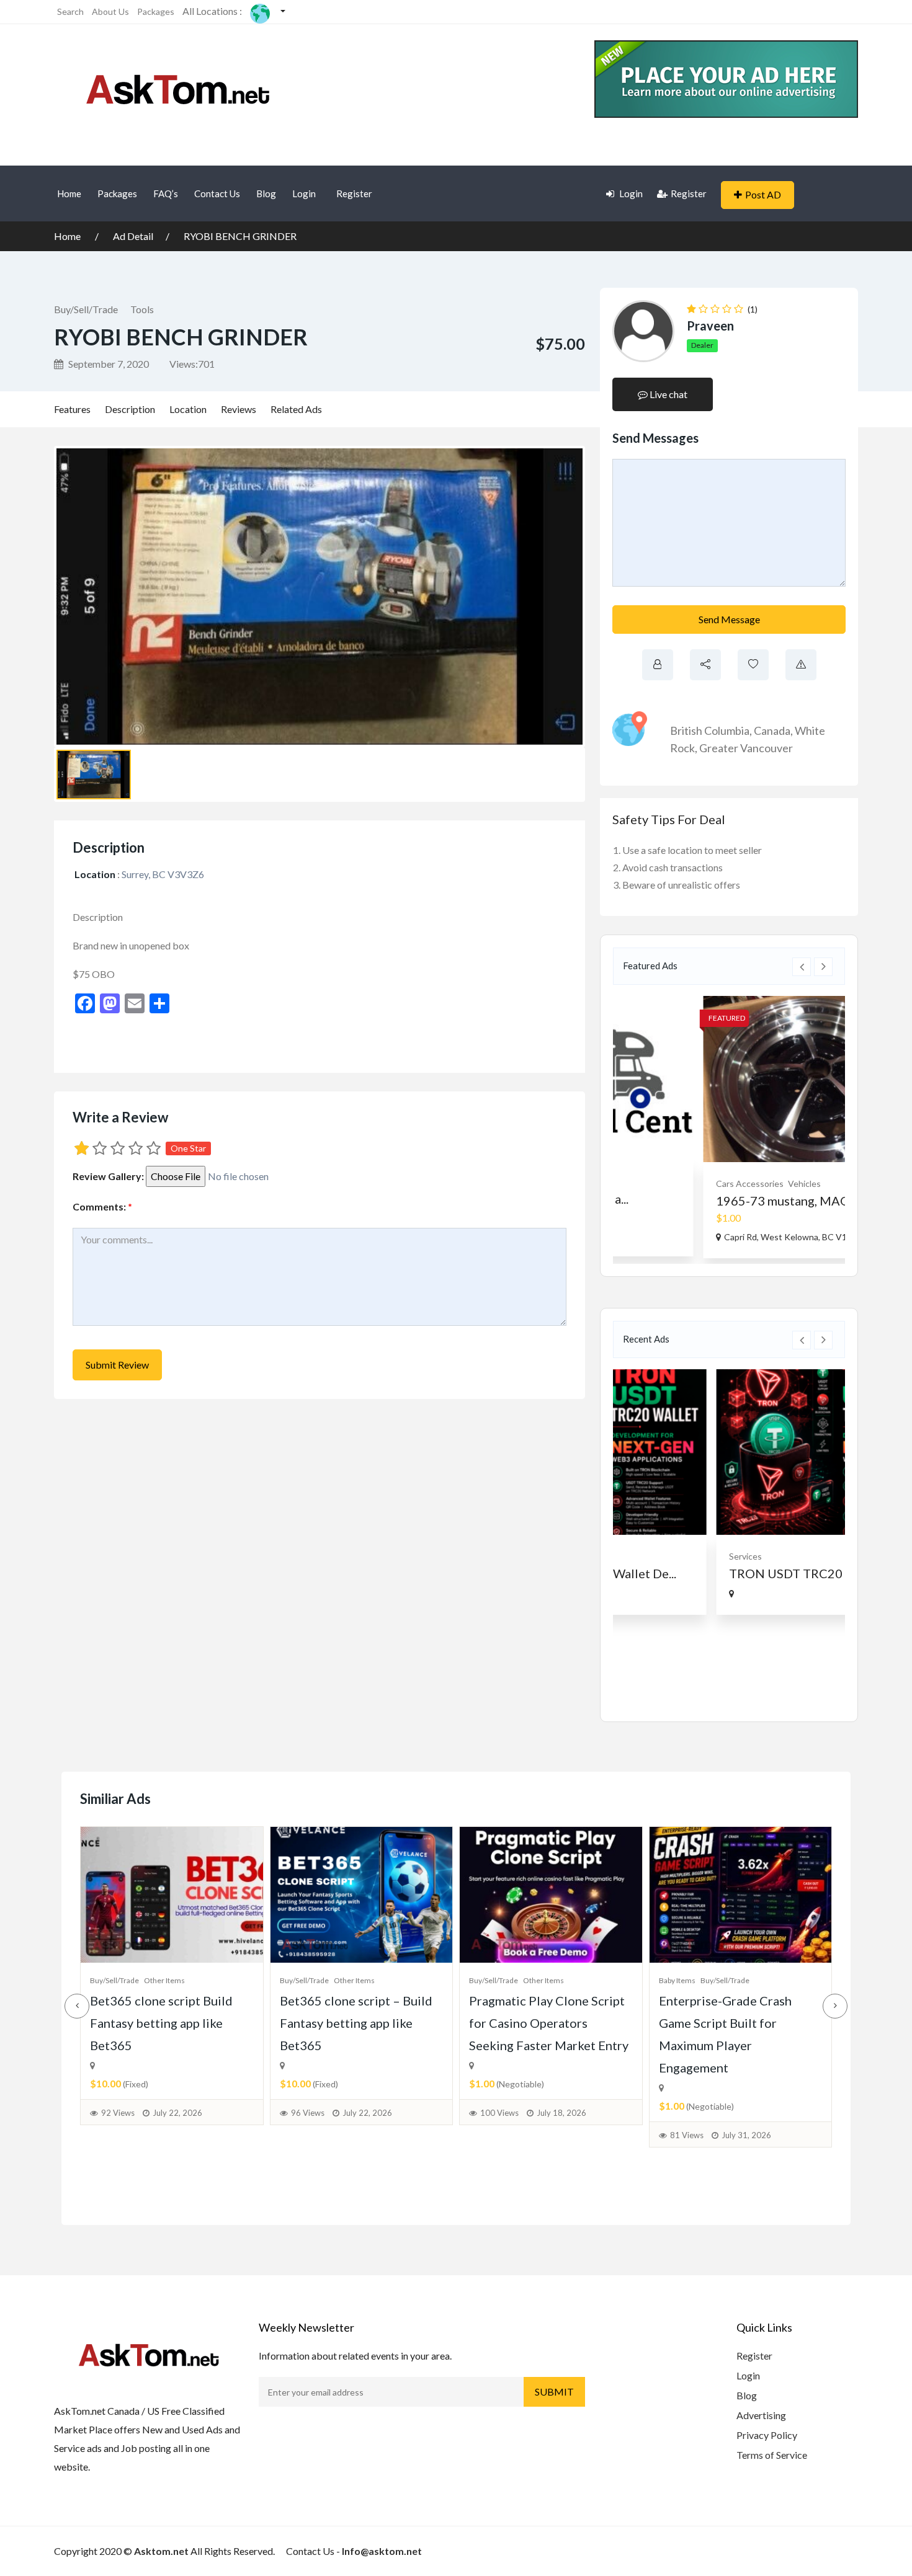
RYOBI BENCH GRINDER (240, 236)
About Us (110, 11)
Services (647, 1556)
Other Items (164, 1980)
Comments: (102, 1206)
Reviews (239, 409)
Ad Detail (133, 236)
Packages (156, 11)
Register (354, 193)
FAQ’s (166, 193)
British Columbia (710, 731)
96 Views (308, 2113)
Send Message (729, 619)
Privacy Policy (767, 2435)
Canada (772, 731)
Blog (266, 193)
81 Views (687, 2135)
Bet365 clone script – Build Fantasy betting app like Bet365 (356, 2023)
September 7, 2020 (108, 364)
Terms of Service (772, 2455)
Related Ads (296, 409)
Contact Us (217, 193)
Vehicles (719, 1184)
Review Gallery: (108, 1176)
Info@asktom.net (382, 2551)
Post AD (763, 194)
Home (69, 193)
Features (72, 409)
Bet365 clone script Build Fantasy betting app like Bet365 (161, 2023)
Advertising (761, 2415)
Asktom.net (161, 2551)
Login (304, 193)
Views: (192, 364)
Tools (142, 309)
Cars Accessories (664, 1184)
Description (130, 409)
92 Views (118, 2113)
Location (188, 409)
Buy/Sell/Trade (86, 309)
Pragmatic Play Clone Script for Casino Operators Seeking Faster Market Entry (549, 2023)
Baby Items (677, 1980)
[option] (729, 1127)
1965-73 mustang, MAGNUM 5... (721, 1201)
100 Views (499, 2113)
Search (70, 11)
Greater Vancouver (746, 748)
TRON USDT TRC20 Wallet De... (720, 1573)
